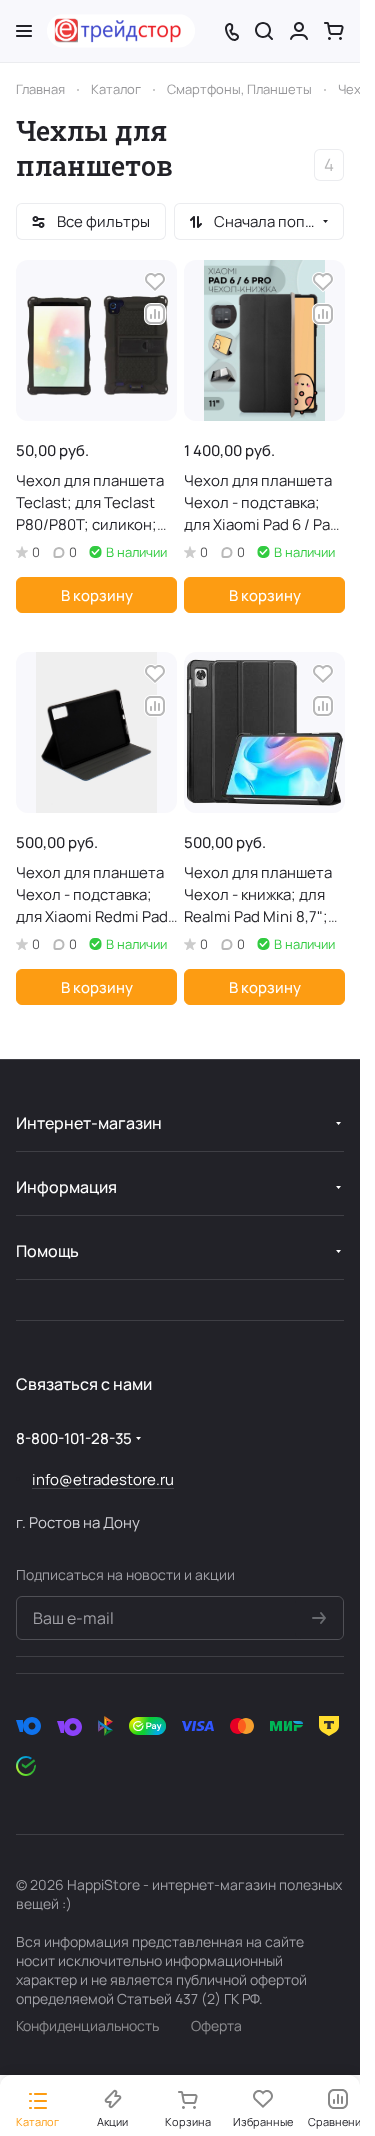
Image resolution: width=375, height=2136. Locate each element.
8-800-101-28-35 (74, 1438)
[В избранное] (155, 282)
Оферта (216, 2025)
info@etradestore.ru (103, 1479)
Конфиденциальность (87, 2025)
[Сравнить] (155, 314)
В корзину (97, 595)
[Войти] (299, 31)
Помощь (47, 1251)
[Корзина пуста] (334, 31)
